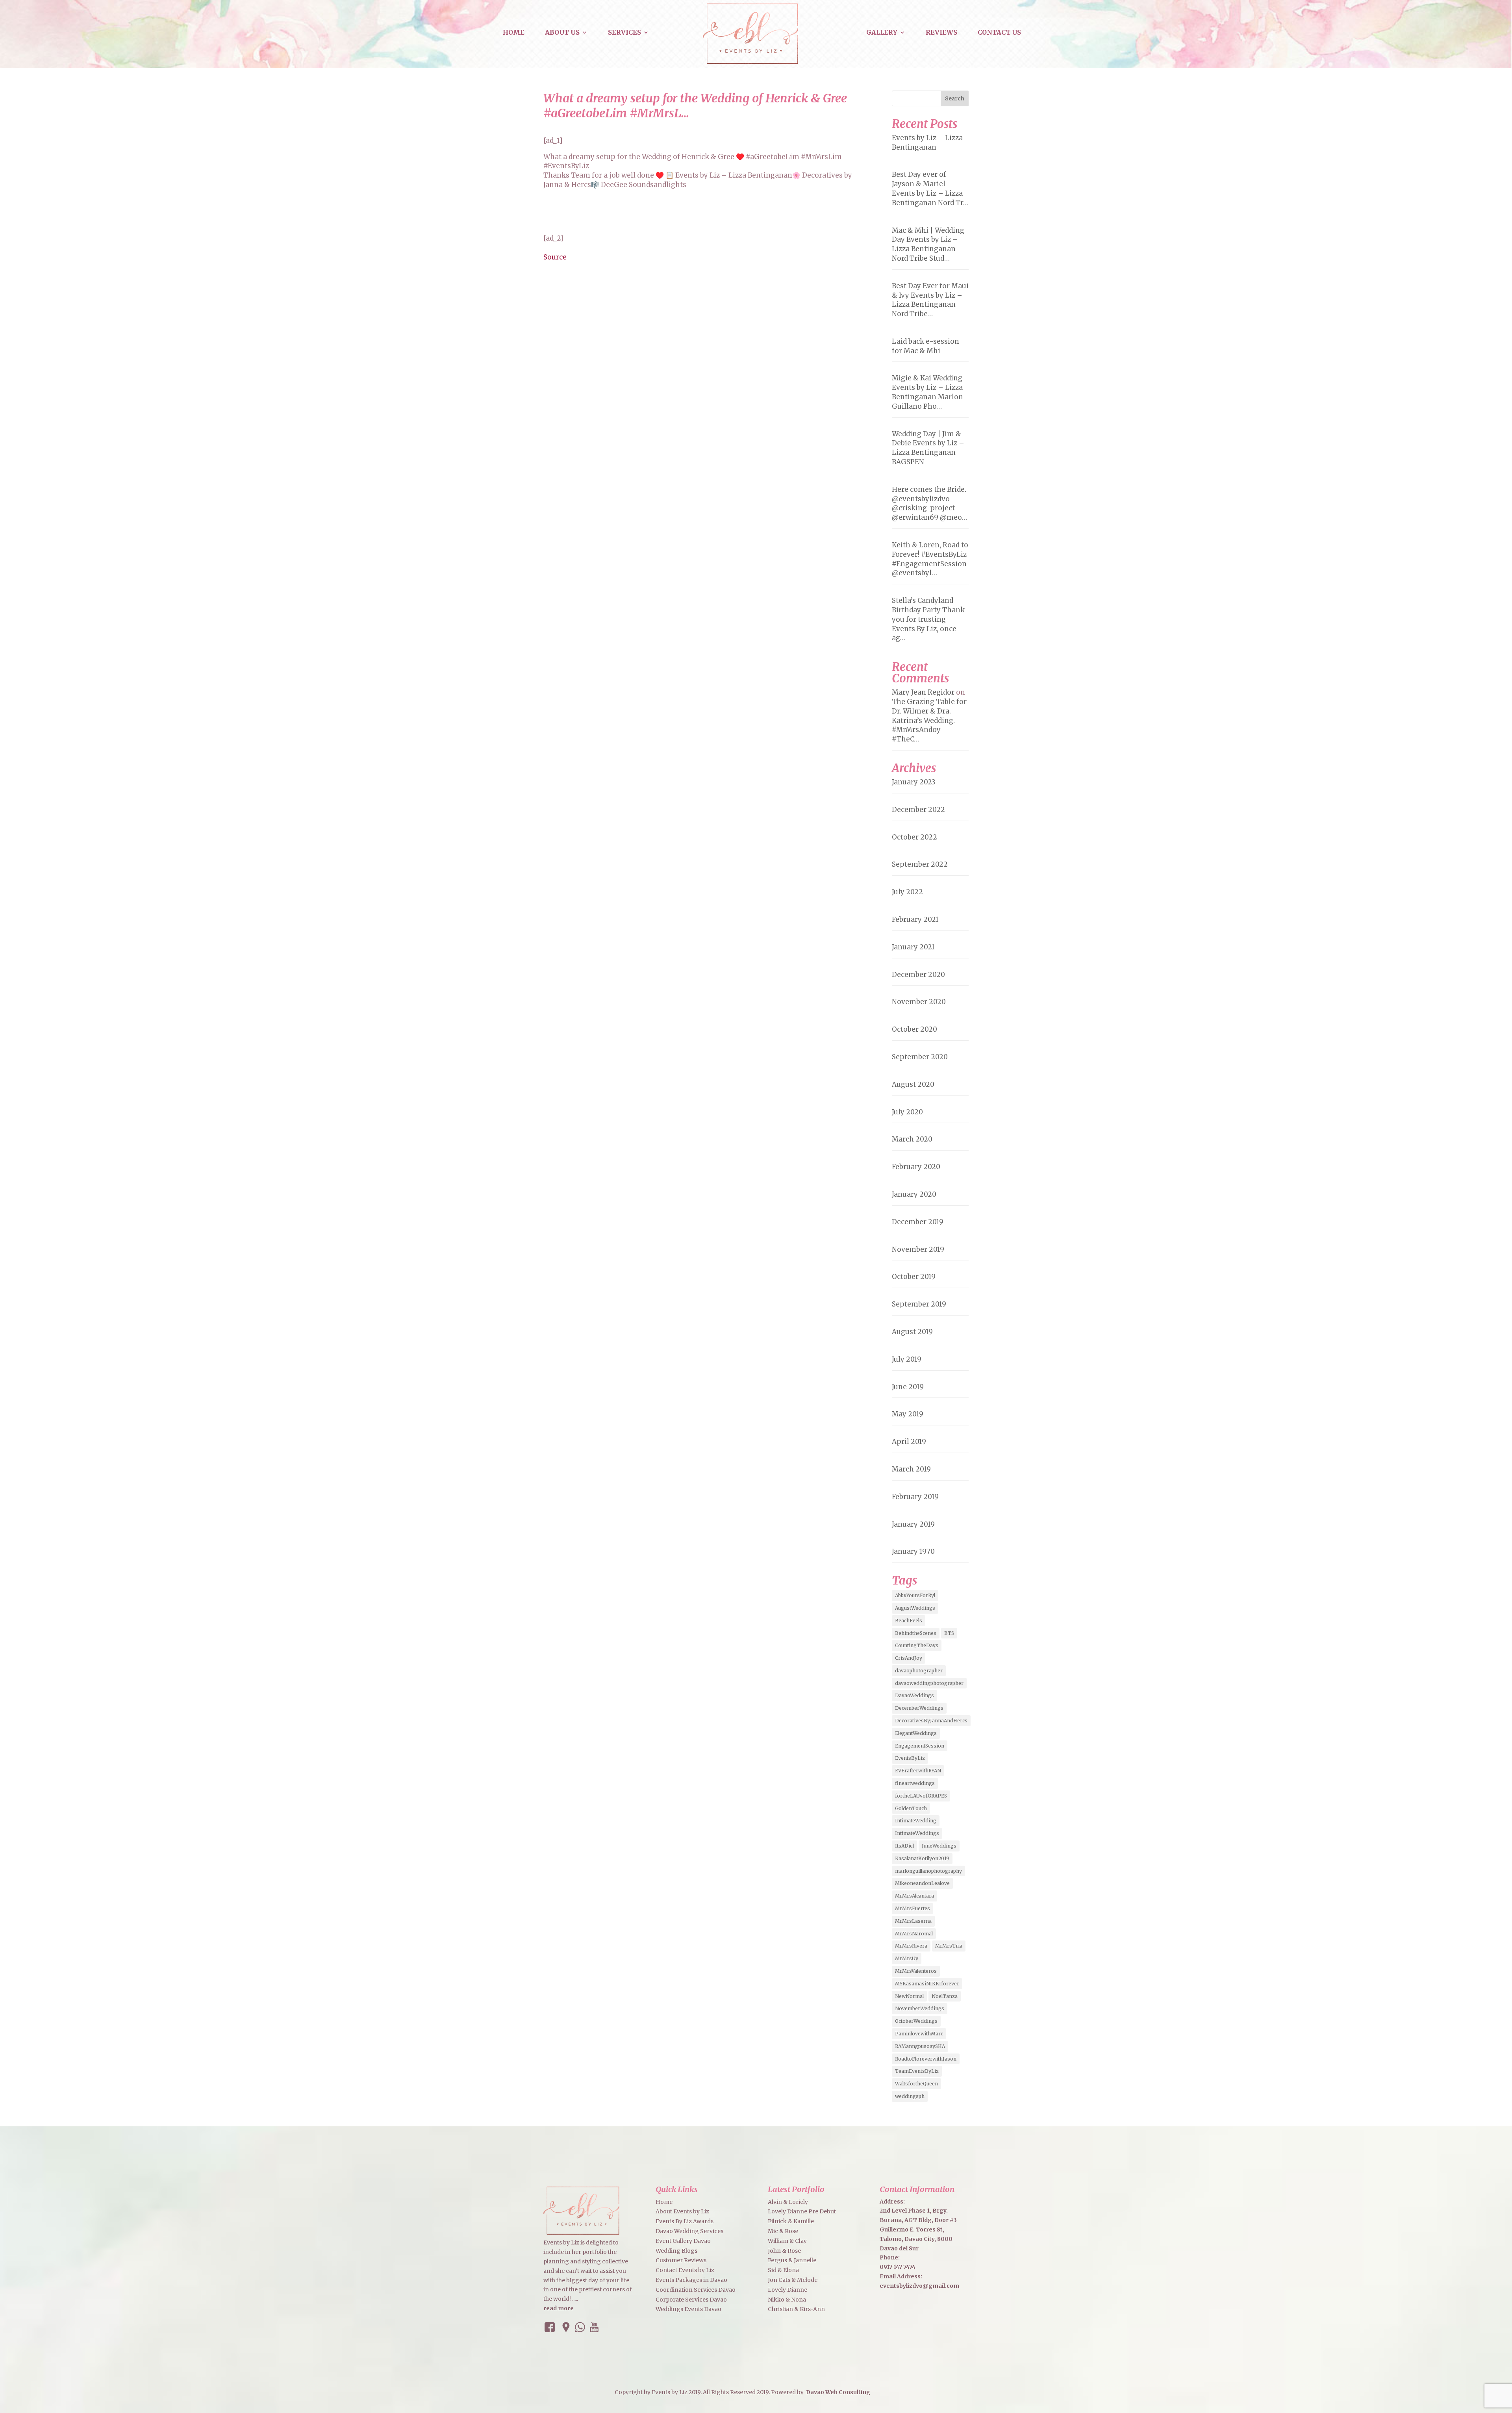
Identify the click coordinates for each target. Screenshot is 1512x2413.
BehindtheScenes (916, 1633)
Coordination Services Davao (696, 2290)
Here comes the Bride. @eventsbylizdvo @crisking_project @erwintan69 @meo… (929, 503)
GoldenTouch (911, 1808)
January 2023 (914, 782)
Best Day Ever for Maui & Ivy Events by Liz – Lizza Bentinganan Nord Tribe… (930, 300)
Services (624, 33)
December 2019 (918, 1222)
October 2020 (914, 1029)
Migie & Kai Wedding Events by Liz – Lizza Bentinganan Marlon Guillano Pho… (927, 392)
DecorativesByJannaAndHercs (931, 1721)
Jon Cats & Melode (793, 2280)
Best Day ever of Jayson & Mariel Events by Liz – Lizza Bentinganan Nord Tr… (930, 188)
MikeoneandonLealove (922, 1883)
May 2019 (908, 1414)
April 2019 (909, 1442)
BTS (949, 1633)
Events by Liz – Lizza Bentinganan (927, 143)
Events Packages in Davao (691, 2280)
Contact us (999, 33)
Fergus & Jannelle (792, 2260)
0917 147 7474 (898, 2267)
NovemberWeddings (920, 2008)
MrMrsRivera (911, 1946)
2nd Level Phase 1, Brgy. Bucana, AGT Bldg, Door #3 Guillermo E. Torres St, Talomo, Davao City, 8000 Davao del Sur (918, 2229)
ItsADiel (904, 1846)
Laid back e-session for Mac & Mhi (926, 346)
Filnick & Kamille (791, 2221)
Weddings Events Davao (688, 2309)
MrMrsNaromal (914, 1934)
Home (514, 33)
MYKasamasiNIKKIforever (927, 1984)
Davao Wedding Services (689, 2231)
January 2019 (913, 1524)
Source (555, 257)
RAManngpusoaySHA (920, 2046)
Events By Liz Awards (685, 2221)
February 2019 (915, 1497)
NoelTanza (945, 1996)
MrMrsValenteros (916, 1971)
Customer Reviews (681, 2260)
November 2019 (918, 1249)
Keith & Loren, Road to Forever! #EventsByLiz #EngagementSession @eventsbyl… (930, 559)
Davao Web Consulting (838, 2392)
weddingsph (910, 2096)
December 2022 (918, 810)
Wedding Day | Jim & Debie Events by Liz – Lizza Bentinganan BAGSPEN (928, 448)
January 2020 (914, 1194)
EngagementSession (920, 1746)
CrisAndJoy (909, 1658)
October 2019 (914, 1277)
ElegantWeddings (916, 1733)
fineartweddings (915, 1783)
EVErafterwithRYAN (918, 1771)
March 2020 (912, 1139)
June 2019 (908, 1387)
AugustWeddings (915, 1608)
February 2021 (915, 919)
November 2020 (919, 1002)
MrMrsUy (907, 1958)
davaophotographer (919, 1671)
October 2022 (914, 837)
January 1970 (913, 1551)
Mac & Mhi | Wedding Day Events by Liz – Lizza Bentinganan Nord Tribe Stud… (928, 244)
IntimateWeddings (917, 1833)
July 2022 (907, 892)
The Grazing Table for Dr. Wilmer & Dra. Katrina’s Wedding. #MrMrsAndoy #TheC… (929, 720)
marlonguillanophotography (928, 1871)
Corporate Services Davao (691, 2300)
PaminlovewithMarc (919, 2034)
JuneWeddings (939, 1846)
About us (562, 33)
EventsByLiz (910, 1758)
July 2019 (907, 1359)
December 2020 (918, 975)
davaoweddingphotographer (929, 1683)
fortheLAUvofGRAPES (921, 1796)
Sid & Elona (783, 2270)
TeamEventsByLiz (917, 2071)
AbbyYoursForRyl (915, 1595)
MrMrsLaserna (913, 1921)
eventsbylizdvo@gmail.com (919, 2286)
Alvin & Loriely (788, 2202)
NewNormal (909, 1996)
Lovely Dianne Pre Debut (802, 2211)
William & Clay (787, 2241)
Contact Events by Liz (685, 2270)
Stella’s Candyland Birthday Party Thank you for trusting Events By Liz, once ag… (928, 619)
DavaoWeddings (914, 1695)
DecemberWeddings (919, 1708)
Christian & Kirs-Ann (796, 2309)
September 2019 (919, 1304)
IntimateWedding (916, 1821)
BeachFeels (909, 1621)
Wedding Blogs (676, 2251)
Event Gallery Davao (683, 2241)
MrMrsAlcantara (914, 1896)
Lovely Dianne (787, 2290)
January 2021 (913, 947)
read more (559, 2308)
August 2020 (913, 1084)
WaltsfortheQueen (916, 2084)
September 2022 (920, 864)
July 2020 (907, 1112)
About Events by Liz (682, 2211)
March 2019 (911, 1469)
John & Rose (784, 2251)
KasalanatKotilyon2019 (922, 1858)
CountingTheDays (917, 1645)
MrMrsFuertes (913, 1908)
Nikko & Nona (787, 2300)
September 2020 (920, 1057)
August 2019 (912, 1332)
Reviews (941, 33)
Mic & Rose (783, 2231)
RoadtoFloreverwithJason (926, 2059)
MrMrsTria (949, 1946)
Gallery (882, 33)
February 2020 (916, 1167)
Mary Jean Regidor (923, 692)
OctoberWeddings (916, 2021)
